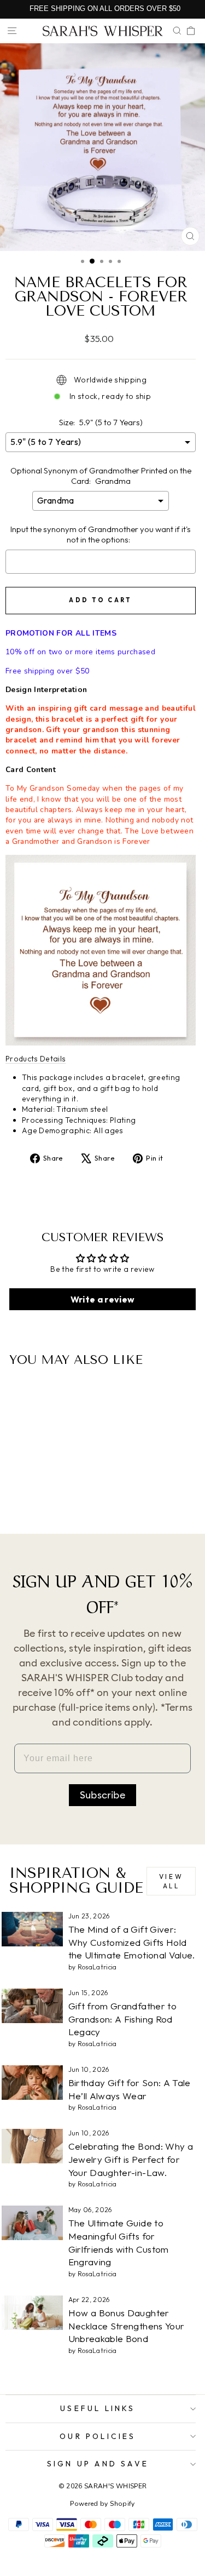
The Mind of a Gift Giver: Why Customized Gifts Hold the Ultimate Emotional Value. (132, 1942)
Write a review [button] (103, 1299)
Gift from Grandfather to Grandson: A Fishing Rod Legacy (122, 2019)
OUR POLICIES (98, 2436)
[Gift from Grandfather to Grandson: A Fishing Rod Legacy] (32, 2006)
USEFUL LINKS (98, 2408)
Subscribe (102, 1795)
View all (171, 1881)
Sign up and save (98, 2464)
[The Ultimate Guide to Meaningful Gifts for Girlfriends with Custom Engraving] (32, 2223)
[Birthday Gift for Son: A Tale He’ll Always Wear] (32, 2083)
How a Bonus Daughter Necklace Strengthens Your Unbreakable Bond (127, 2326)
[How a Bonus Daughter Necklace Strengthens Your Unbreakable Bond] (32, 2313)
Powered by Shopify (102, 2504)
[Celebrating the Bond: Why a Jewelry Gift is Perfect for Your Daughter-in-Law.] (32, 2146)
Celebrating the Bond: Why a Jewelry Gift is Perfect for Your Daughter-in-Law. (131, 2159)
